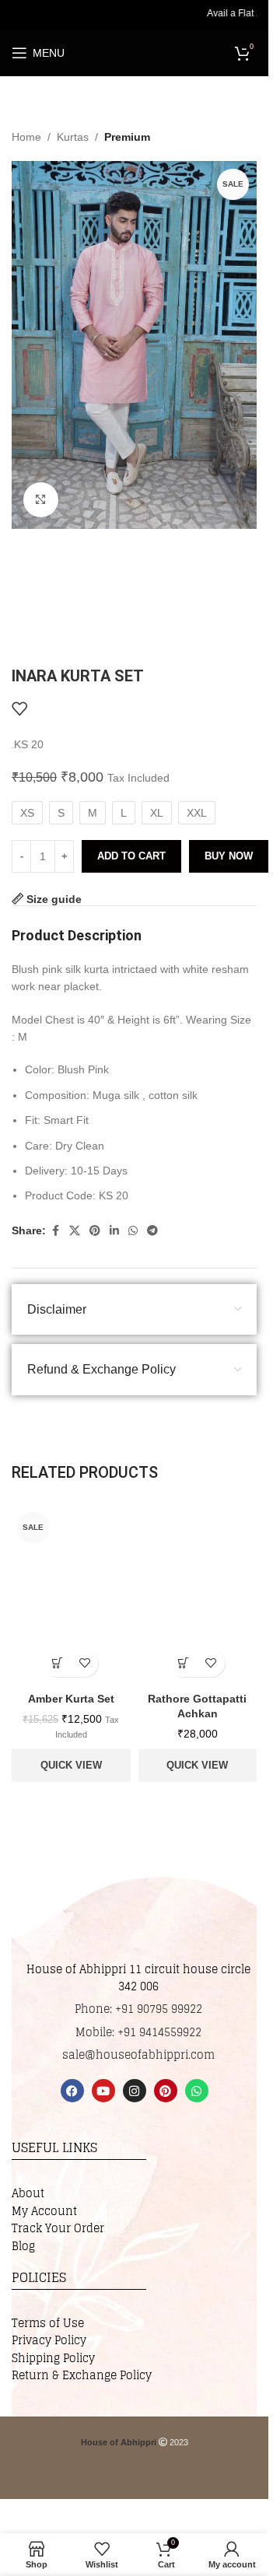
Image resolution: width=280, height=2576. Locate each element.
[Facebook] (72, 2091)
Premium (127, 137)
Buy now (229, 856)
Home (26, 137)
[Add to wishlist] (19, 709)
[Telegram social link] (152, 1231)
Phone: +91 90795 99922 (138, 2009)
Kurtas (73, 137)
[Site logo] (150, 52)
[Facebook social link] (55, 1231)
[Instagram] (135, 2091)
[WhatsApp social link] (133, 1231)
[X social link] (75, 1231)
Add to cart (131, 856)
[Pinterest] (166, 2091)
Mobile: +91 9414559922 (138, 2032)
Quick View (71, 1765)
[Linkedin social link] (114, 1231)
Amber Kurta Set (71, 1699)
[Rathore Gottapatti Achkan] (198, 1596)
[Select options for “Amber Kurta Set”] (57, 1663)
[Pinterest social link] (95, 1231)
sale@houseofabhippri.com (138, 2054)
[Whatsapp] (197, 2091)
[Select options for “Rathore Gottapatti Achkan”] (184, 1663)
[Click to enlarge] (41, 500)
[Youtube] (103, 2091)
